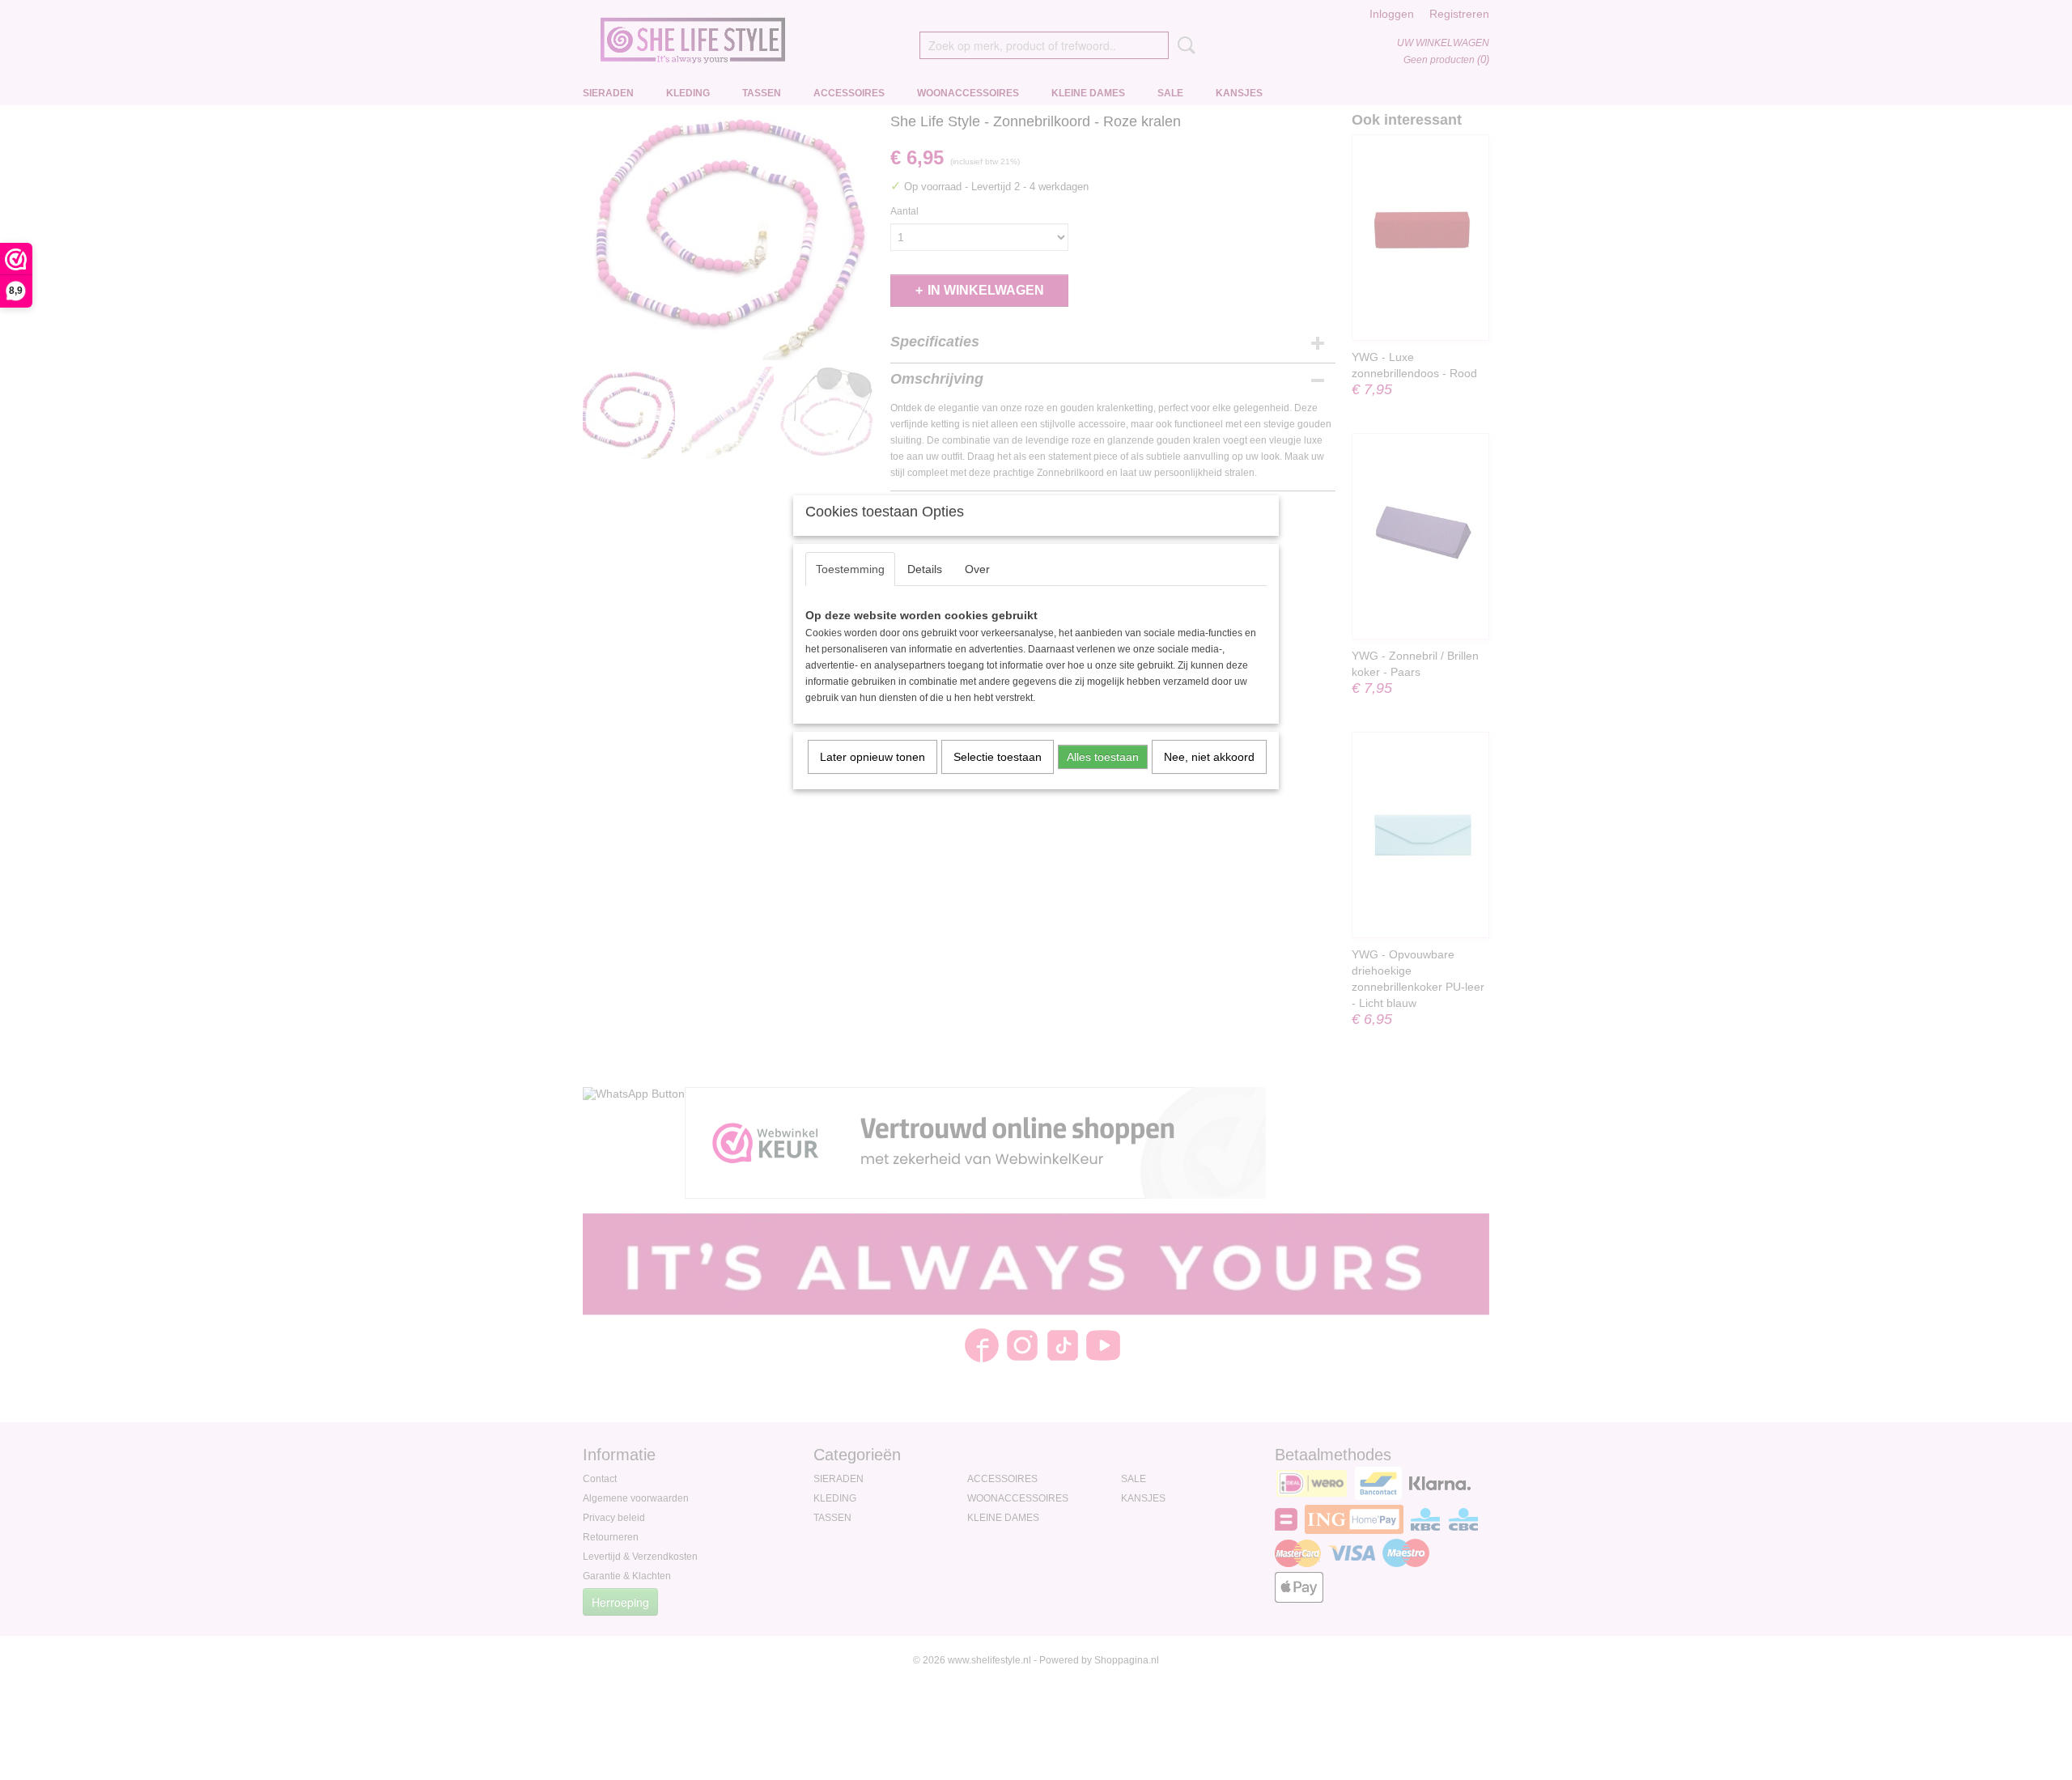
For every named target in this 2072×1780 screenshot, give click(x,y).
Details (925, 569)
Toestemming (850, 569)
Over (977, 569)
